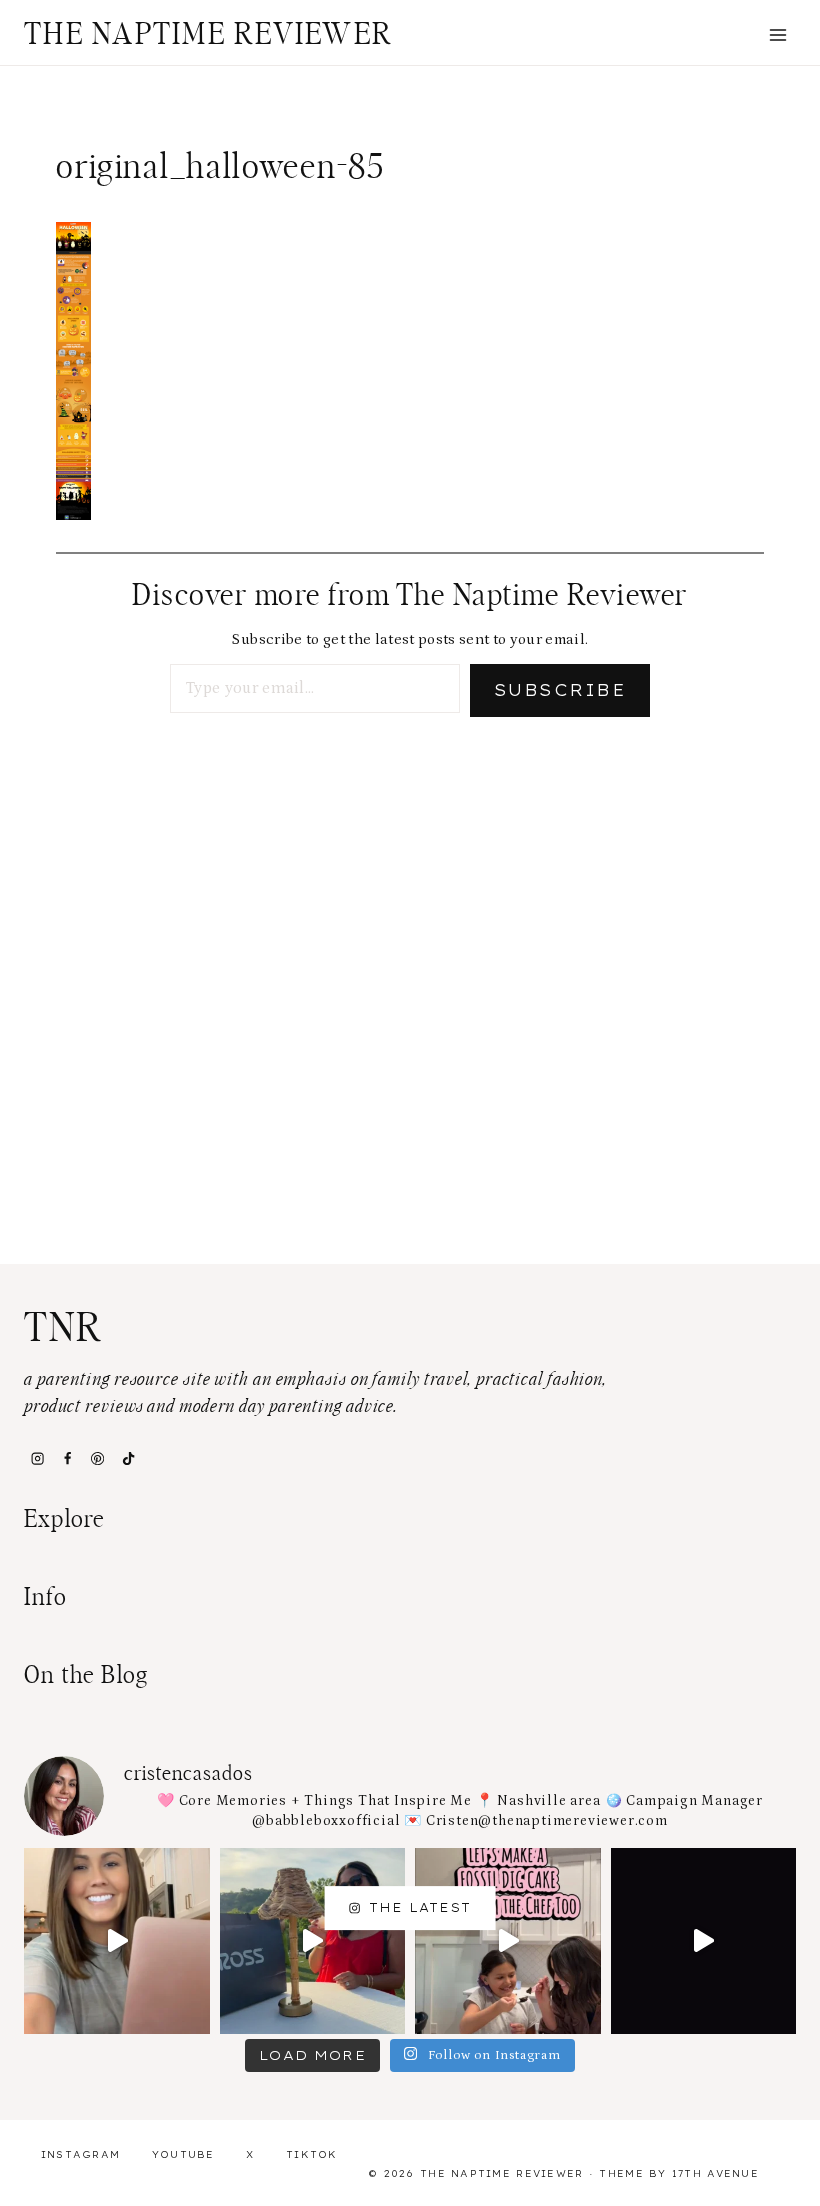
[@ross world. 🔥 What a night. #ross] (313, 1941)
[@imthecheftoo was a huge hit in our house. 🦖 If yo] (508, 1941)
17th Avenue (715, 2173)
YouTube (183, 2154)
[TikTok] (128, 1459)
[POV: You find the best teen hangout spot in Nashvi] (704, 1941)
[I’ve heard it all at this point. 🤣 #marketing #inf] (117, 1941)
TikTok (312, 2154)
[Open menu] (777, 34)
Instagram (81, 2154)
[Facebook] (67, 1459)
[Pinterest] (98, 1459)
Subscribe (560, 690)
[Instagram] (37, 1459)
